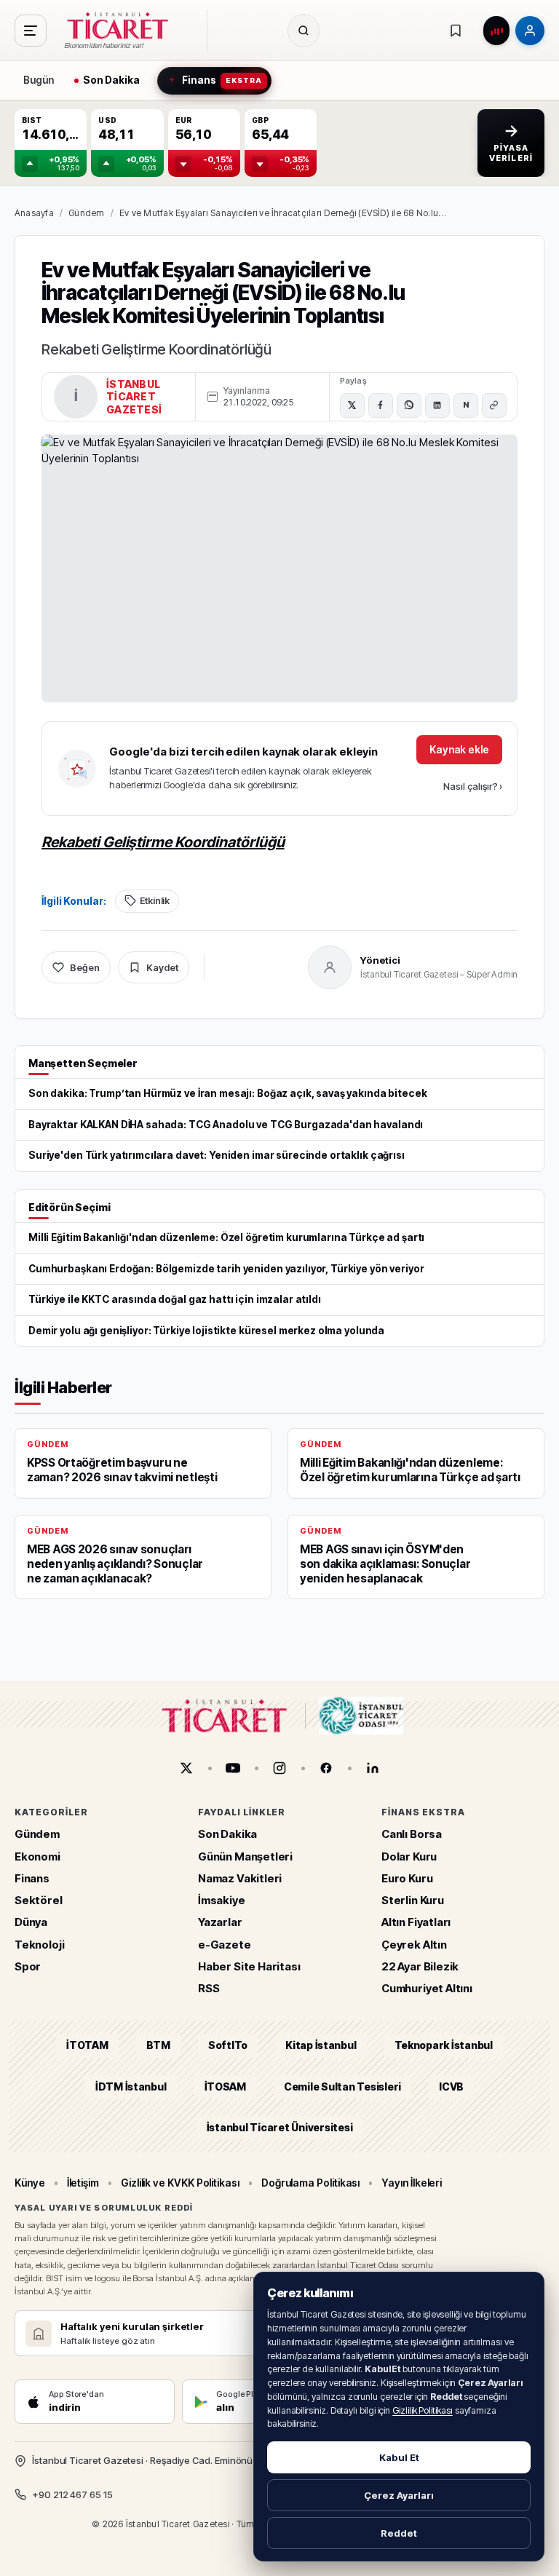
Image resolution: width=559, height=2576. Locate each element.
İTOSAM (226, 2086)
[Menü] (31, 31)
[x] (186, 1768)
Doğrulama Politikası (311, 2183)
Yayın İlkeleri (412, 2183)
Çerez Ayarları (399, 2495)
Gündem (86, 213)
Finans (32, 1878)
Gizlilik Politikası (423, 2410)
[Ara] (304, 31)
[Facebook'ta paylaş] (381, 405)
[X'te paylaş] (352, 405)
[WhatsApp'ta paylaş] (409, 405)
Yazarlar (220, 1922)
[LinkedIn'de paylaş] (437, 405)
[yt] (233, 1768)
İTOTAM (87, 2045)
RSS (209, 1988)
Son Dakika (227, 1834)
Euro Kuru (407, 1878)
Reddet (399, 2533)
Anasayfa (34, 213)
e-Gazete (225, 1945)
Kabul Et (399, 2457)
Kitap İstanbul (321, 2045)
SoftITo (228, 2045)
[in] (373, 1768)
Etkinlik (155, 901)
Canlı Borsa (412, 1834)
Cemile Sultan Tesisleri (342, 2086)
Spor (28, 1966)
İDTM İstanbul (131, 2086)
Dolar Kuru (409, 1856)
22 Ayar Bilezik (420, 1966)
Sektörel (39, 1900)
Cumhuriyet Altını (427, 1988)
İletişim (83, 2183)
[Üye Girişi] (530, 31)
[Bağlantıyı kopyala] (494, 405)
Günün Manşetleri (245, 1856)
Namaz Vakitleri (240, 1878)
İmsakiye (222, 1900)
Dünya (31, 1922)
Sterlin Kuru (413, 1900)
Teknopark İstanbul (444, 2045)
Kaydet (162, 967)
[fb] (326, 1768)
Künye (30, 2183)
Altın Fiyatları (416, 1922)
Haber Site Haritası (249, 1966)
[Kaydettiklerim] (456, 31)
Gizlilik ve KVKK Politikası (180, 2183)
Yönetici (380, 960)
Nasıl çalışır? (473, 786)
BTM (158, 2045)
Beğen (85, 967)
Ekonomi (37, 1856)
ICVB (451, 2086)
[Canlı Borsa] (496, 31)
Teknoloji (39, 1945)
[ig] (279, 1768)
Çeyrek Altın (414, 1945)
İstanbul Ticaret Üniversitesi (280, 2127)
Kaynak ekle (459, 749)
